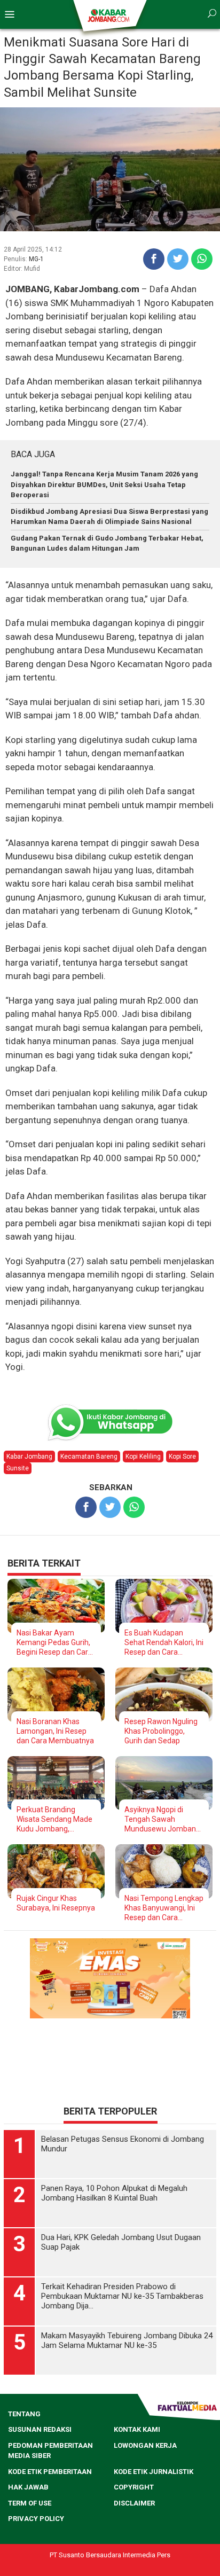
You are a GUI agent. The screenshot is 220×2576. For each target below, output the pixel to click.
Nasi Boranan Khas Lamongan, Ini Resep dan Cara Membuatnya (55, 1731)
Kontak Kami (137, 2429)
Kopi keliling (143, 1457)
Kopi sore (182, 1457)
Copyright (134, 2487)
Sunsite (18, 1468)
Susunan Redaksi (40, 2429)
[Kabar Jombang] (109, 15)
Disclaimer (134, 2503)
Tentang (24, 2414)
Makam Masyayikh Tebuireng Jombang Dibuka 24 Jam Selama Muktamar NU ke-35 (127, 2340)
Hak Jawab (28, 2487)
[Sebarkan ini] (154, 259)
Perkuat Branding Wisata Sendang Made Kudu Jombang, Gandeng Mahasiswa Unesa (54, 1819)
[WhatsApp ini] (202, 259)
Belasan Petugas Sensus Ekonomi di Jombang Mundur (123, 2144)
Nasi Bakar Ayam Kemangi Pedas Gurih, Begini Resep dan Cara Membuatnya (54, 1643)
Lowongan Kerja (145, 2445)
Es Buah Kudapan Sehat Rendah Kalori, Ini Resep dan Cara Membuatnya (164, 1643)
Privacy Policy (36, 2519)
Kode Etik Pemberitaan (50, 2472)
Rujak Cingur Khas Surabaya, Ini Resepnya (56, 1903)
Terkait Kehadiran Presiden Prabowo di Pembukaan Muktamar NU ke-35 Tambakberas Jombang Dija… (122, 2296)
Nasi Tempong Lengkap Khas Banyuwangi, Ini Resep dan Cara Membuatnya (164, 1908)
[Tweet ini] (178, 259)
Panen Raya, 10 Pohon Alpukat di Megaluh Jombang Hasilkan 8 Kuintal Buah (114, 2193)
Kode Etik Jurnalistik (154, 2472)
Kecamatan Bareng (89, 1457)
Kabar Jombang (29, 1457)
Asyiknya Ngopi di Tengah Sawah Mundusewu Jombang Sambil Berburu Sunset (163, 1819)
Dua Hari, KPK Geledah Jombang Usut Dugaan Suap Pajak (121, 2242)
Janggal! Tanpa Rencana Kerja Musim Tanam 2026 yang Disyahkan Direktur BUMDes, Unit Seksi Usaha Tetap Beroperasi (104, 484)
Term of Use (30, 2503)
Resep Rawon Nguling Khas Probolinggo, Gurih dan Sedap (161, 1731)
